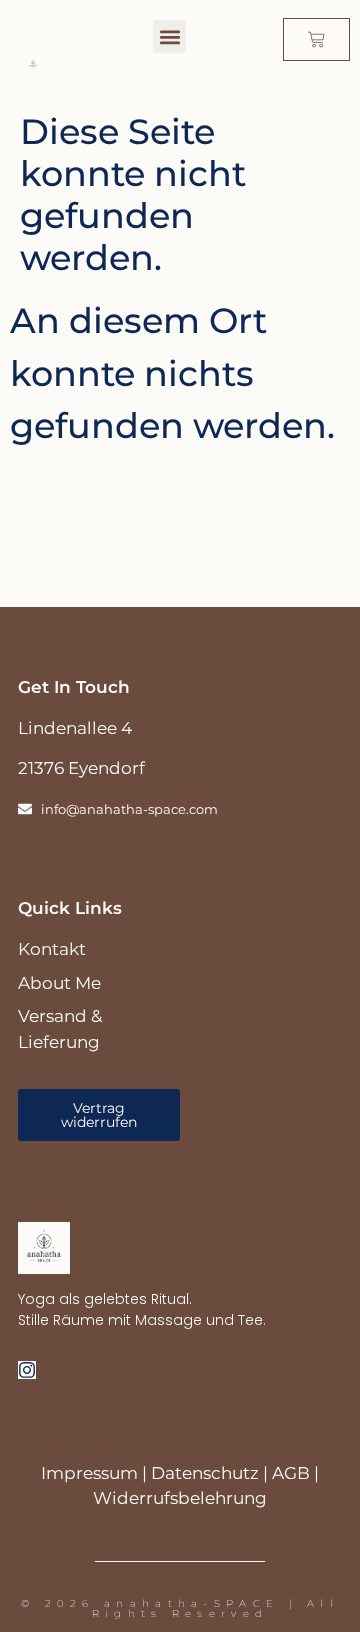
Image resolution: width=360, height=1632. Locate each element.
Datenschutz (205, 1473)
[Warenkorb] (316, 39)
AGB (291, 1473)
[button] (169, 36)
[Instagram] (27, 1370)
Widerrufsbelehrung (180, 1498)
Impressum (89, 1473)
